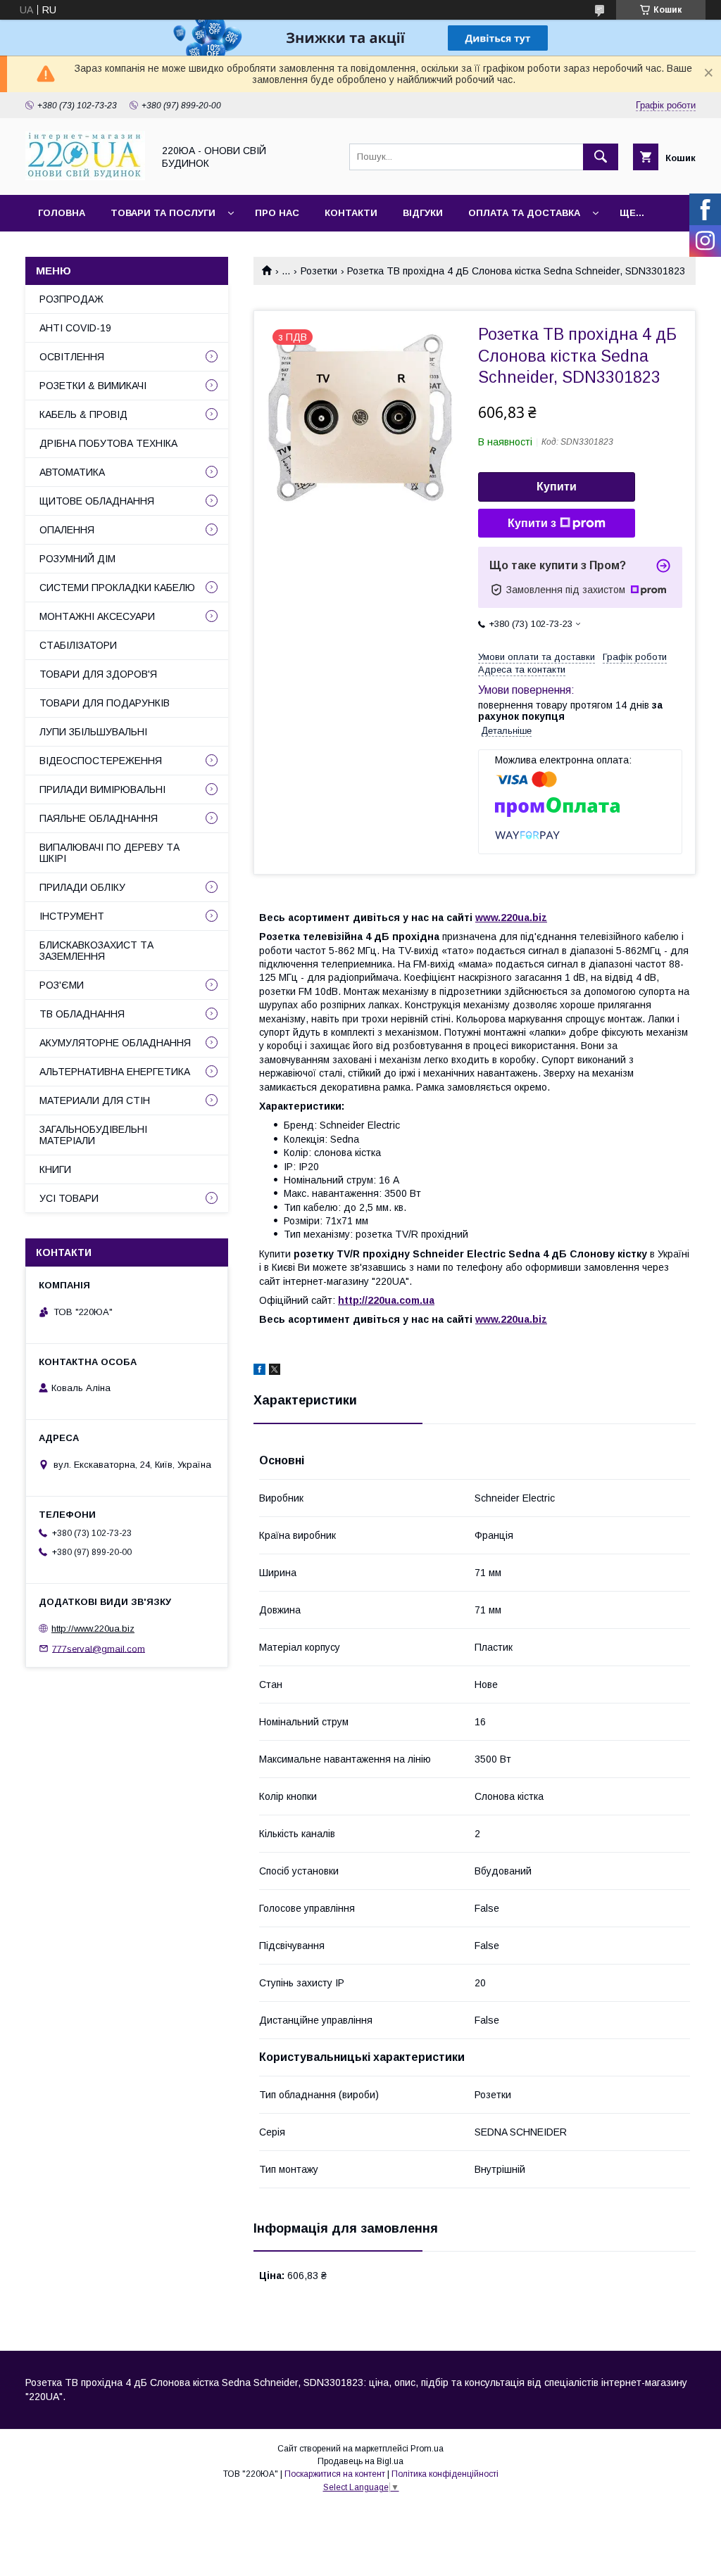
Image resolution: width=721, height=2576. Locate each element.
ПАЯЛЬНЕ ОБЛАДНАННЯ (99, 818)
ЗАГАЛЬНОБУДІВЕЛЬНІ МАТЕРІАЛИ (93, 1135)
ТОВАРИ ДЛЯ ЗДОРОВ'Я (98, 674)
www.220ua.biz (511, 918)
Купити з (532, 523)
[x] (275, 1371)
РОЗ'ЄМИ (62, 985)
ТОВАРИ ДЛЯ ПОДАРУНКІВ (105, 703)
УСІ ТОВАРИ (69, 1198)
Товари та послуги (163, 213)
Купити (557, 487)
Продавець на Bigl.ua (360, 2461)
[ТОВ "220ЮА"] (85, 177)
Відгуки (423, 213)
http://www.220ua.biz (93, 1629)
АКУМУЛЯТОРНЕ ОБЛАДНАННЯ (115, 1043)
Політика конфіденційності (445, 2474)
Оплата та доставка (524, 213)
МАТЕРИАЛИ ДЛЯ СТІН (95, 1100)
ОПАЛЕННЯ (67, 530)
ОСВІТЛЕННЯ (72, 357)
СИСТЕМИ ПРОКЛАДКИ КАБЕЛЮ (117, 588)
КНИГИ (55, 1169)
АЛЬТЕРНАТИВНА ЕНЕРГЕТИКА (115, 1072)
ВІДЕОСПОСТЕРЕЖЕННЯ (101, 761)
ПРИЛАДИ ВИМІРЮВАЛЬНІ (102, 789)
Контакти (351, 213)
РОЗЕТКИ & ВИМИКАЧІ (93, 386)
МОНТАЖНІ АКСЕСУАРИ (97, 616)
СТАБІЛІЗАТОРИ (78, 645)
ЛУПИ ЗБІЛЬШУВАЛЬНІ (93, 732)
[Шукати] (601, 157)
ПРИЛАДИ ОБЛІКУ (82, 887)
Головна (62, 213)
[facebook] (259, 1371)
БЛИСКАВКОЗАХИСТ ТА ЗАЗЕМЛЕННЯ (96, 951)
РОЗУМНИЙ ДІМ (77, 559)
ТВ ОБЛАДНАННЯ (82, 1014)
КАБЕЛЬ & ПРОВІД (83, 414)
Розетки (319, 271)
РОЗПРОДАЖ (71, 299)
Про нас (277, 213)
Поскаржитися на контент (335, 2474)
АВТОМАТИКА (72, 472)
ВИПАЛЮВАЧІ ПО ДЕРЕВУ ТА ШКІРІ (109, 853)
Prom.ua (427, 2449)
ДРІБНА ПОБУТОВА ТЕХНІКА (108, 443)
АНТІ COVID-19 (75, 328)
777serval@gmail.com (99, 1648)
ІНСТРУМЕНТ (72, 916)
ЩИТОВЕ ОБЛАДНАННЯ (97, 501)
